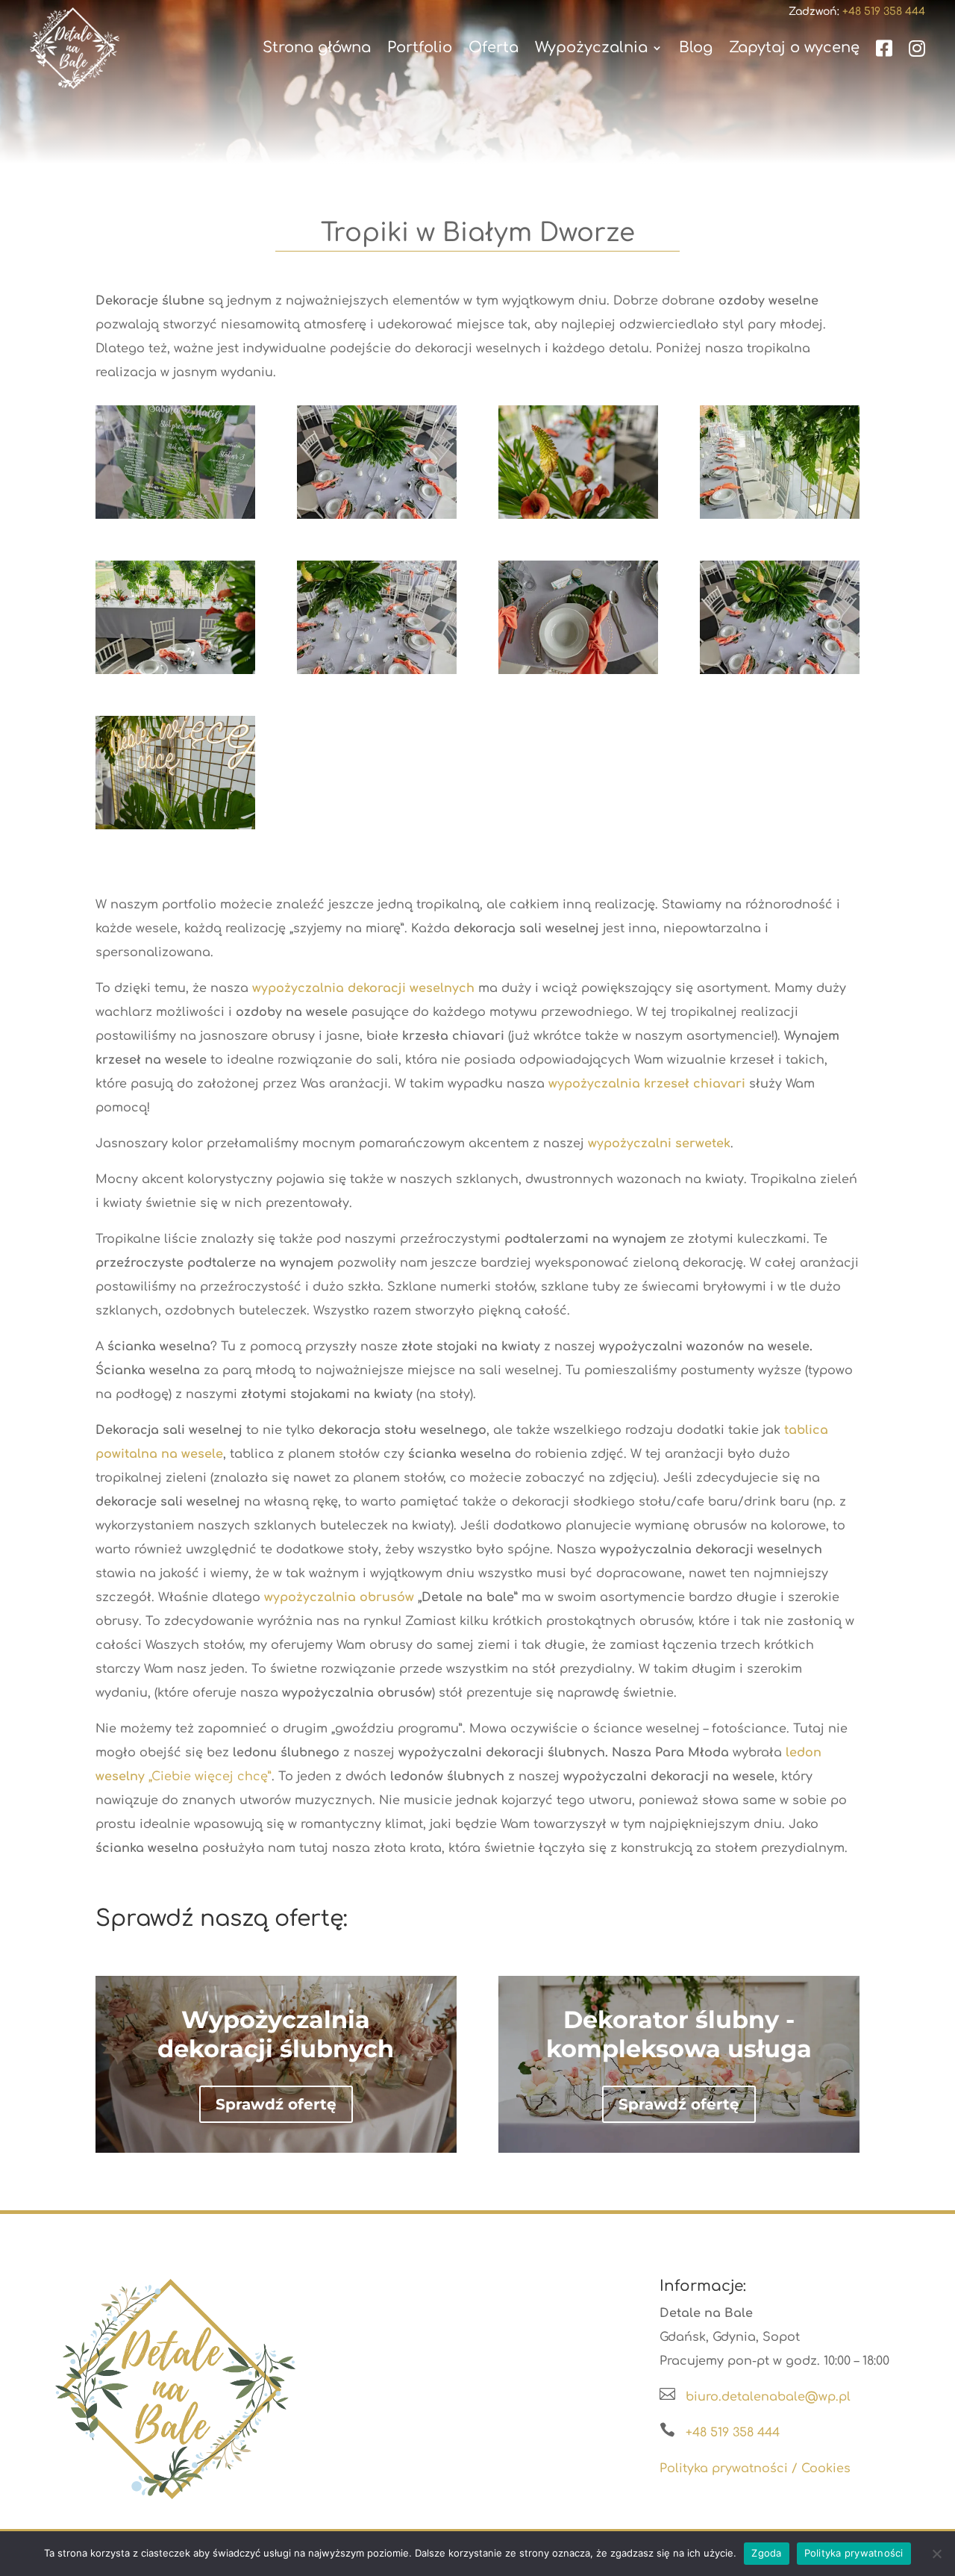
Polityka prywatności (854, 2553)
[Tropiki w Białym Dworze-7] (780, 519)
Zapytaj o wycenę (794, 48)
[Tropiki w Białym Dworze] (377, 519)
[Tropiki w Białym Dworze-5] (578, 519)
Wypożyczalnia (591, 48)
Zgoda (766, 2553)
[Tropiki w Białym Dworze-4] (175, 519)
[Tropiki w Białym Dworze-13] (175, 829)
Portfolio (420, 48)
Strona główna (317, 48)
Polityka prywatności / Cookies (755, 2469)
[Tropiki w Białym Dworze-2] (377, 674)
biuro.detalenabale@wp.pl (768, 2397)
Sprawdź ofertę (276, 2104)
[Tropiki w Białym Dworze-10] (578, 674)
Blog (696, 48)
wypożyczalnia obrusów (339, 1597)
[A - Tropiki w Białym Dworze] (780, 674)
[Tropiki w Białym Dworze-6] (175, 674)
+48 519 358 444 (733, 2433)
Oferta (494, 48)
